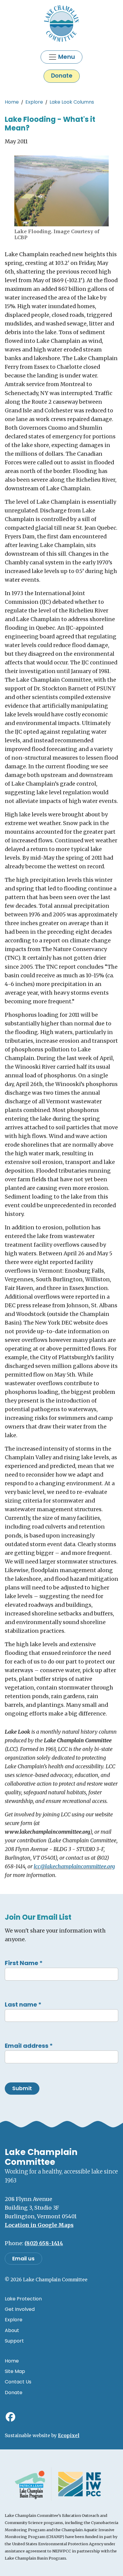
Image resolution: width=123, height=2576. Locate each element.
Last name (23, 2004)
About (12, 2330)
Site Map (15, 2371)
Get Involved (20, 2309)
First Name (24, 1963)
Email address (29, 2046)
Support (14, 2341)
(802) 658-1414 (44, 2243)
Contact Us (18, 2382)
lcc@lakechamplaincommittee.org (74, 1867)
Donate (62, 76)
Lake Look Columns (72, 102)
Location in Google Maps (39, 2225)
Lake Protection (23, 2299)
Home (12, 102)
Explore (34, 102)
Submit (22, 2088)
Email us (23, 2259)
